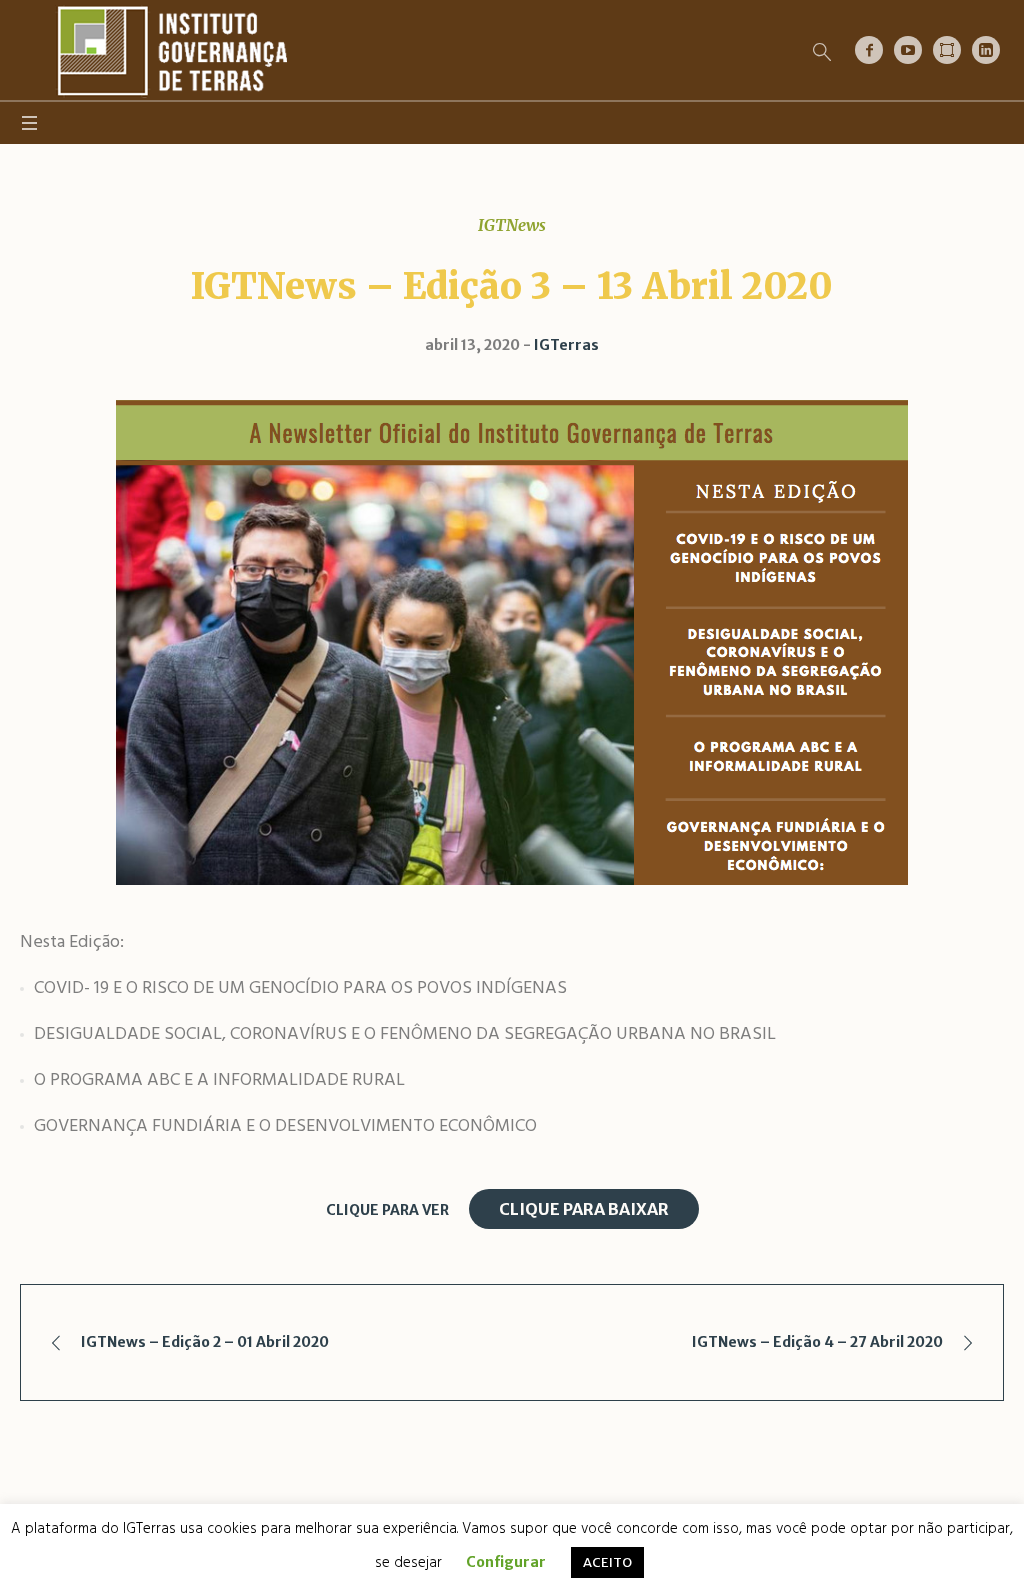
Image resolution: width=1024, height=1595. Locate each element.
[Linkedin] (986, 50)
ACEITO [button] (607, 1562)
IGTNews (512, 225)
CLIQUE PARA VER (387, 1210)
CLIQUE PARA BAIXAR (584, 1209)
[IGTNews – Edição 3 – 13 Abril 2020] (512, 642)
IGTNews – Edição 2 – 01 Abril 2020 (205, 1342)
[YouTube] (908, 50)
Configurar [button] (506, 1562)
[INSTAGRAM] (947, 50)
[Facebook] (869, 50)
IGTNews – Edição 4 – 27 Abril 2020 (817, 1342)
